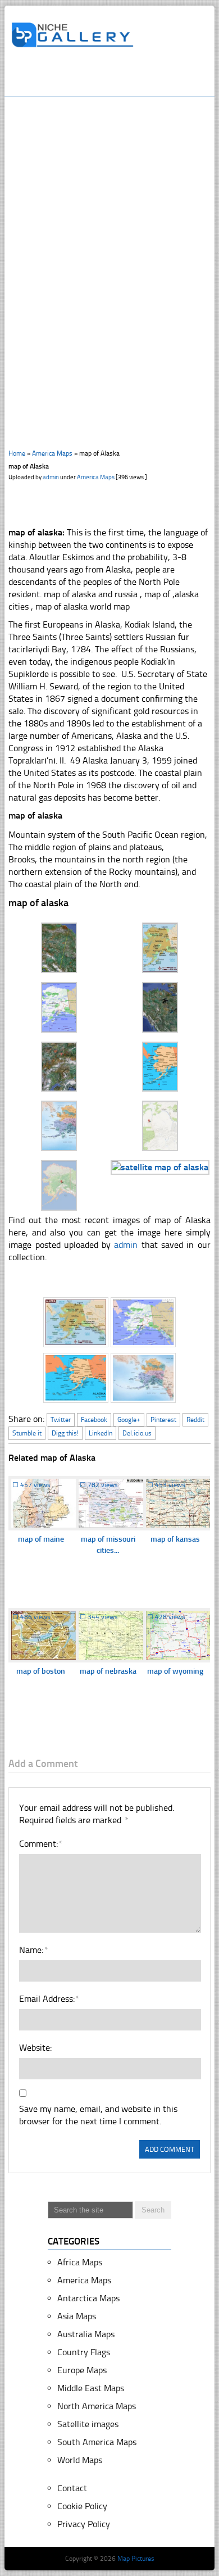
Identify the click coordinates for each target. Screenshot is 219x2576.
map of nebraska (108, 1671)
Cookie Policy (82, 2506)
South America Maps (97, 2442)
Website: (35, 2048)
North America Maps (97, 2406)
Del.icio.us (137, 1433)
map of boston (41, 1671)
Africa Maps (80, 2262)
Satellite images (88, 2424)
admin (51, 477)
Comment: (40, 1844)
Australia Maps (86, 2334)
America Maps (52, 453)
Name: (33, 1950)
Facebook (94, 1420)
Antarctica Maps (88, 2298)
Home (17, 453)
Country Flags (84, 2352)
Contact (72, 2488)
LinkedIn (101, 1433)
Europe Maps (82, 2370)
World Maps (80, 2460)
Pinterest (163, 1420)
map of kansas (175, 1539)
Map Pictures (136, 2559)
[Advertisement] (115, 77)
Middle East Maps (91, 2388)
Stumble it (27, 1433)
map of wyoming (175, 1671)
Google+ (129, 1420)
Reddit (195, 1420)
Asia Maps (77, 2316)
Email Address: (49, 1999)
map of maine (41, 1539)
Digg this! (65, 1433)
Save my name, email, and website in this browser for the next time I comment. (98, 2115)
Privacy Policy (84, 2524)
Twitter (61, 1420)
